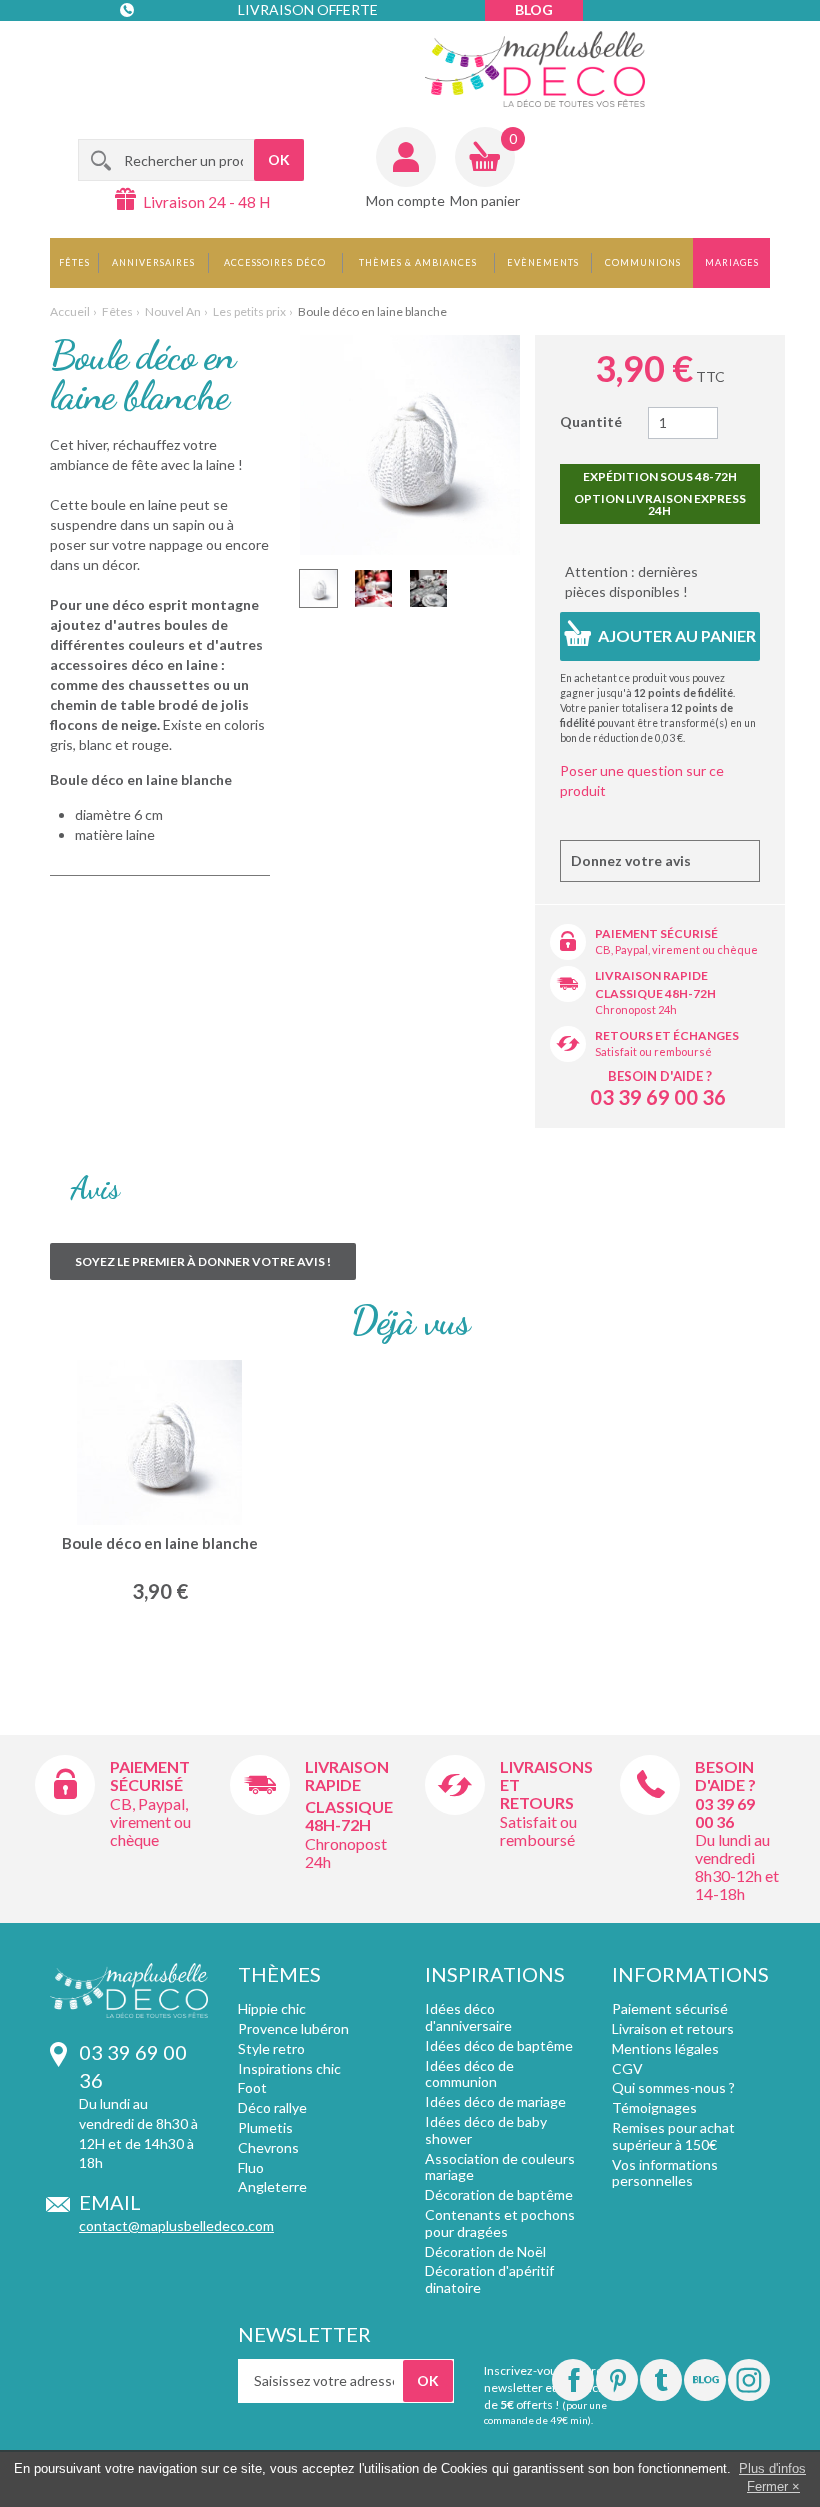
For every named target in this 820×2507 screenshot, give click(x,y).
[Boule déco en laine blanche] (318, 588)
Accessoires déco (275, 262)
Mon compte (405, 200)
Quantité (591, 421)
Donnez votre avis (631, 860)
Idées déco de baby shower (486, 2130)
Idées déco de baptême (499, 2045)
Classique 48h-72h (655, 993)
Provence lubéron (293, 2028)
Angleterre (272, 2186)
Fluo (251, 2167)
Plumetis (265, 2127)
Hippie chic (272, 2008)
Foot (252, 2087)
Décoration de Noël (485, 2251)
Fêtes (74, 262)
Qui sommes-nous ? (673, 2087)
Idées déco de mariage (495, 2101)
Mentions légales (665, 2048)
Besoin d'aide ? (660, 1076)
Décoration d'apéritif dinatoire (489, 2279)
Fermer (767, 2486)
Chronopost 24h (636, 1009)
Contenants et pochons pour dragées (500, 2223)
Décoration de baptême (499, 2194)
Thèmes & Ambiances (418, 262)
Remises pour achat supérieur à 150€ (673, 2136)
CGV (627, 2068)
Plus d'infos (772, 2468)
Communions (643, 262)
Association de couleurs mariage (500, 2167)
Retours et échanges (667, 1035)
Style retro (271, 2048)
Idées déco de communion (469, 2074)
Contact (161, 49)
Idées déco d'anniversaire (468, 2017)
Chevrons (268, 2147)
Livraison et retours (673, 2028)
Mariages (732, 262)
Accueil (70, 311)
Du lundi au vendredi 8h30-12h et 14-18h (737, 1866)
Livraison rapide (651, 975)
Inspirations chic (289, 2068)
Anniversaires (153, 262)
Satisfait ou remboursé (653, 1051)
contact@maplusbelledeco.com (176, 2225)
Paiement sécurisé (656, 933)
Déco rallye (272, 2107)
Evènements (543, 262)
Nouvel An (173, 311)
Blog (534, 9)
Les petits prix (249, 311)
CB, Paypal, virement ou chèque (676, 949)
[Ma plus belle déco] (535, 69)
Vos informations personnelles (665, 2173)
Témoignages (654, 2107)
